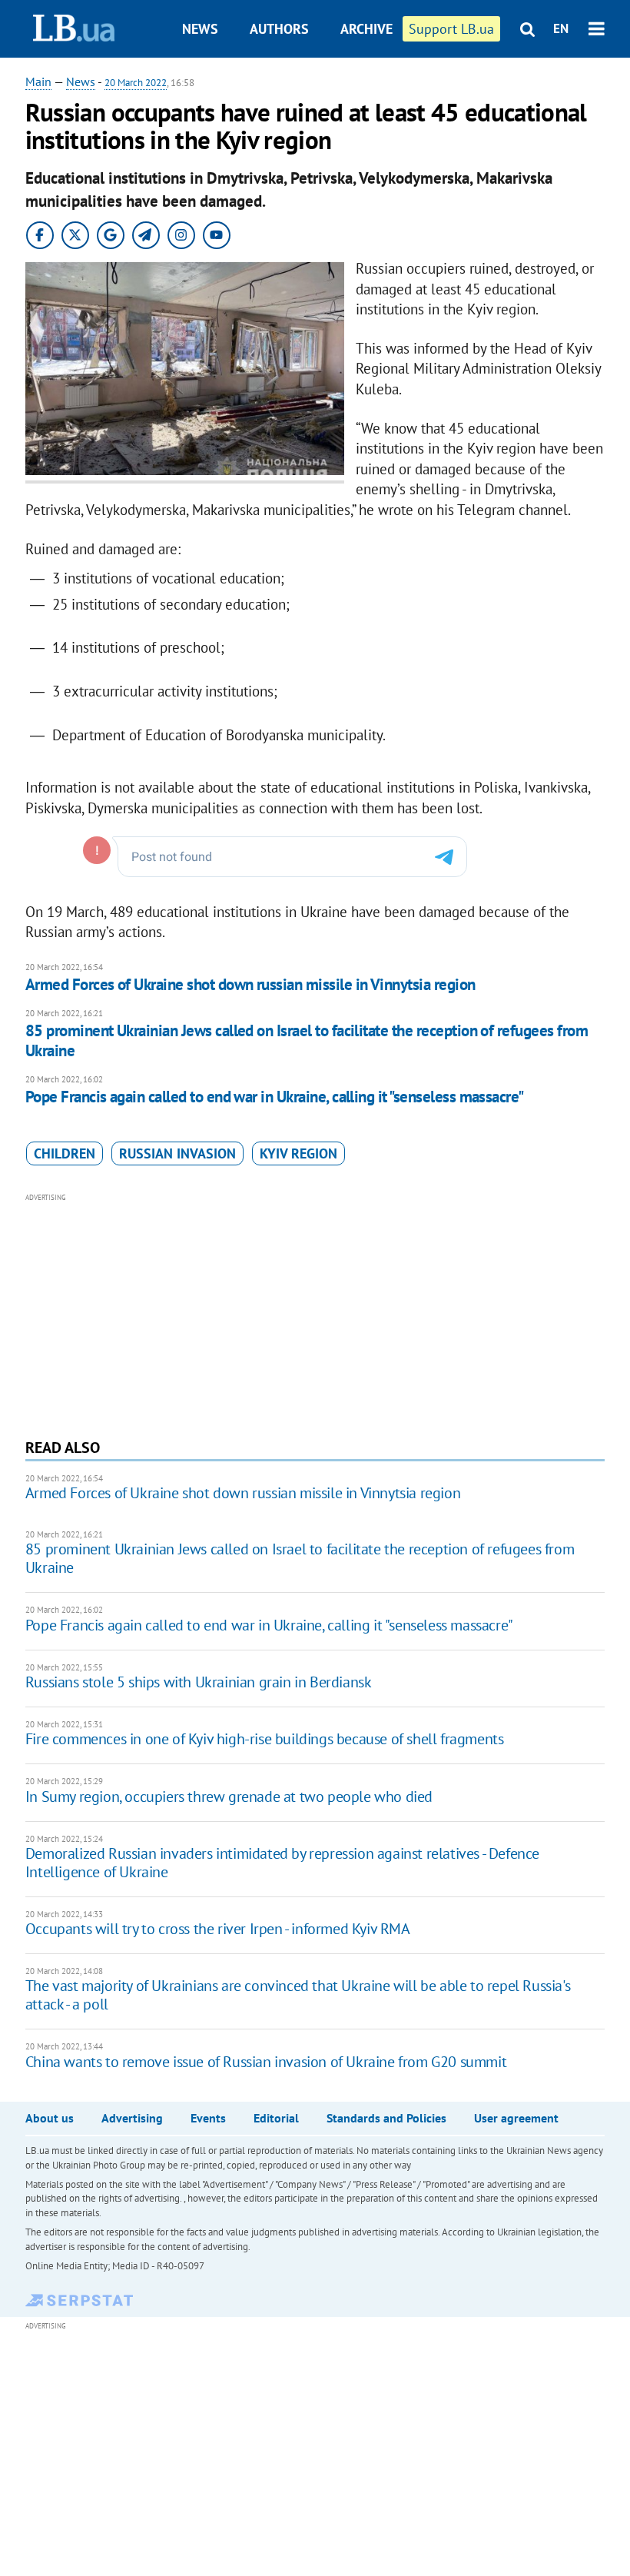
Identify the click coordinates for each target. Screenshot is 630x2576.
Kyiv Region (298, 1153)
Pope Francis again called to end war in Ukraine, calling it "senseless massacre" (275, 1097)
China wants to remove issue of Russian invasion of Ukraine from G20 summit (266, 2062)
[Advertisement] (315, 1314)
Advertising (132, 2118)
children (65, 1153)
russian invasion (177, 1153)
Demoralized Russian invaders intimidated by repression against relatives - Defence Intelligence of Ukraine (282, 1863)
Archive (366, 29)
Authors (279, 29)
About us (50, 2118)
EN (561, 28)
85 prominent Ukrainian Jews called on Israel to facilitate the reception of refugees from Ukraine (307, 1040)
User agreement (516, 2118)
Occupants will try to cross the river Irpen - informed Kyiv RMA (218, 1929)
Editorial (276, 2118)
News (200, 29)
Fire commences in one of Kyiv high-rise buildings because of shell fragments (265, 1739)
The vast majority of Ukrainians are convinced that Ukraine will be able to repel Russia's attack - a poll (298, 1995)
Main (38, 81)
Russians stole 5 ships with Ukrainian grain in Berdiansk (199, 1682)
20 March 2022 (136, 83)
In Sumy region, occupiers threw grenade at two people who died (229, 1797)
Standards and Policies (386, 2118)
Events (208, 2118)
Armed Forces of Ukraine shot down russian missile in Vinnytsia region (250, 984)
